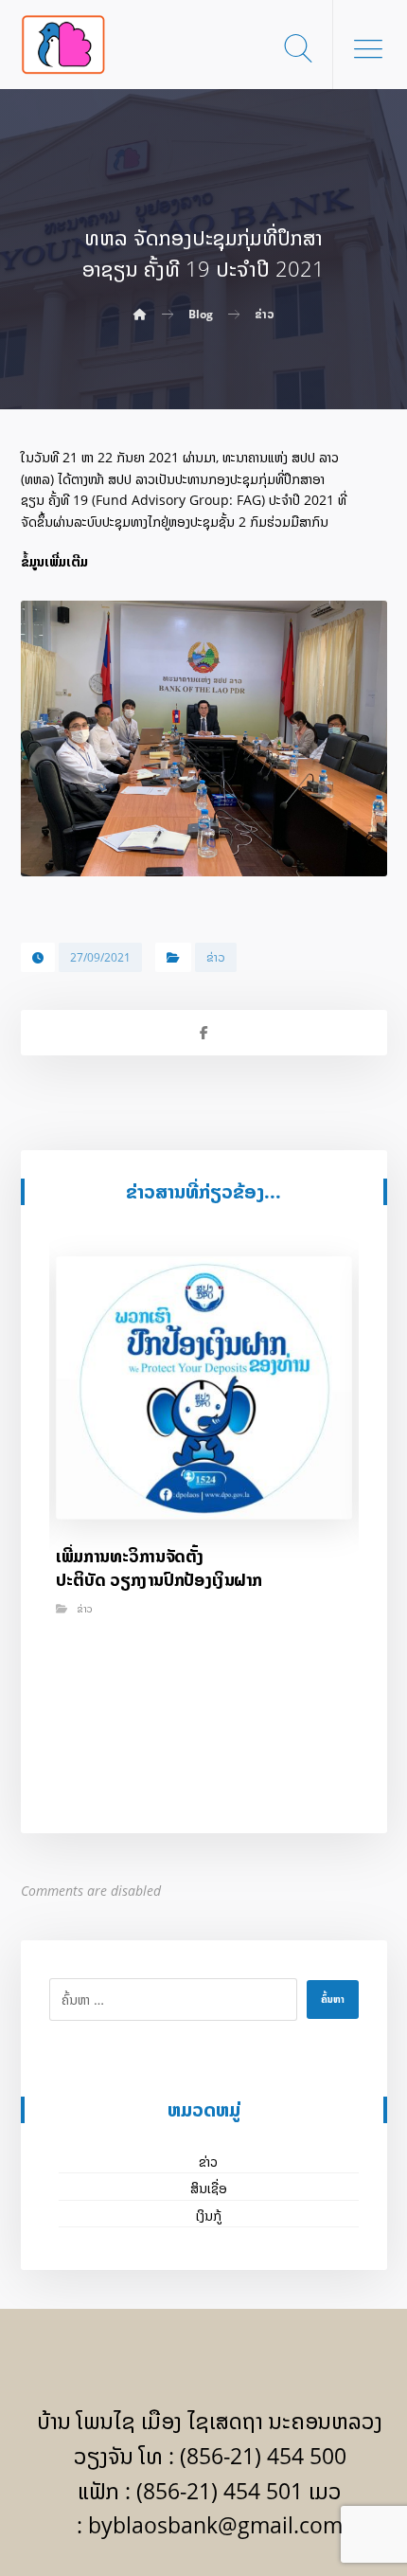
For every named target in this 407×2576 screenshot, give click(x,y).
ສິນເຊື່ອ (209, 2188)
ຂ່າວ (216, 957)
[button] (368, 48)
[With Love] (63, 45)
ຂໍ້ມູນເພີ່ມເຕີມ (54, 561)
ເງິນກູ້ (209, 2216)
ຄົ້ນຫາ (333, 1999)
